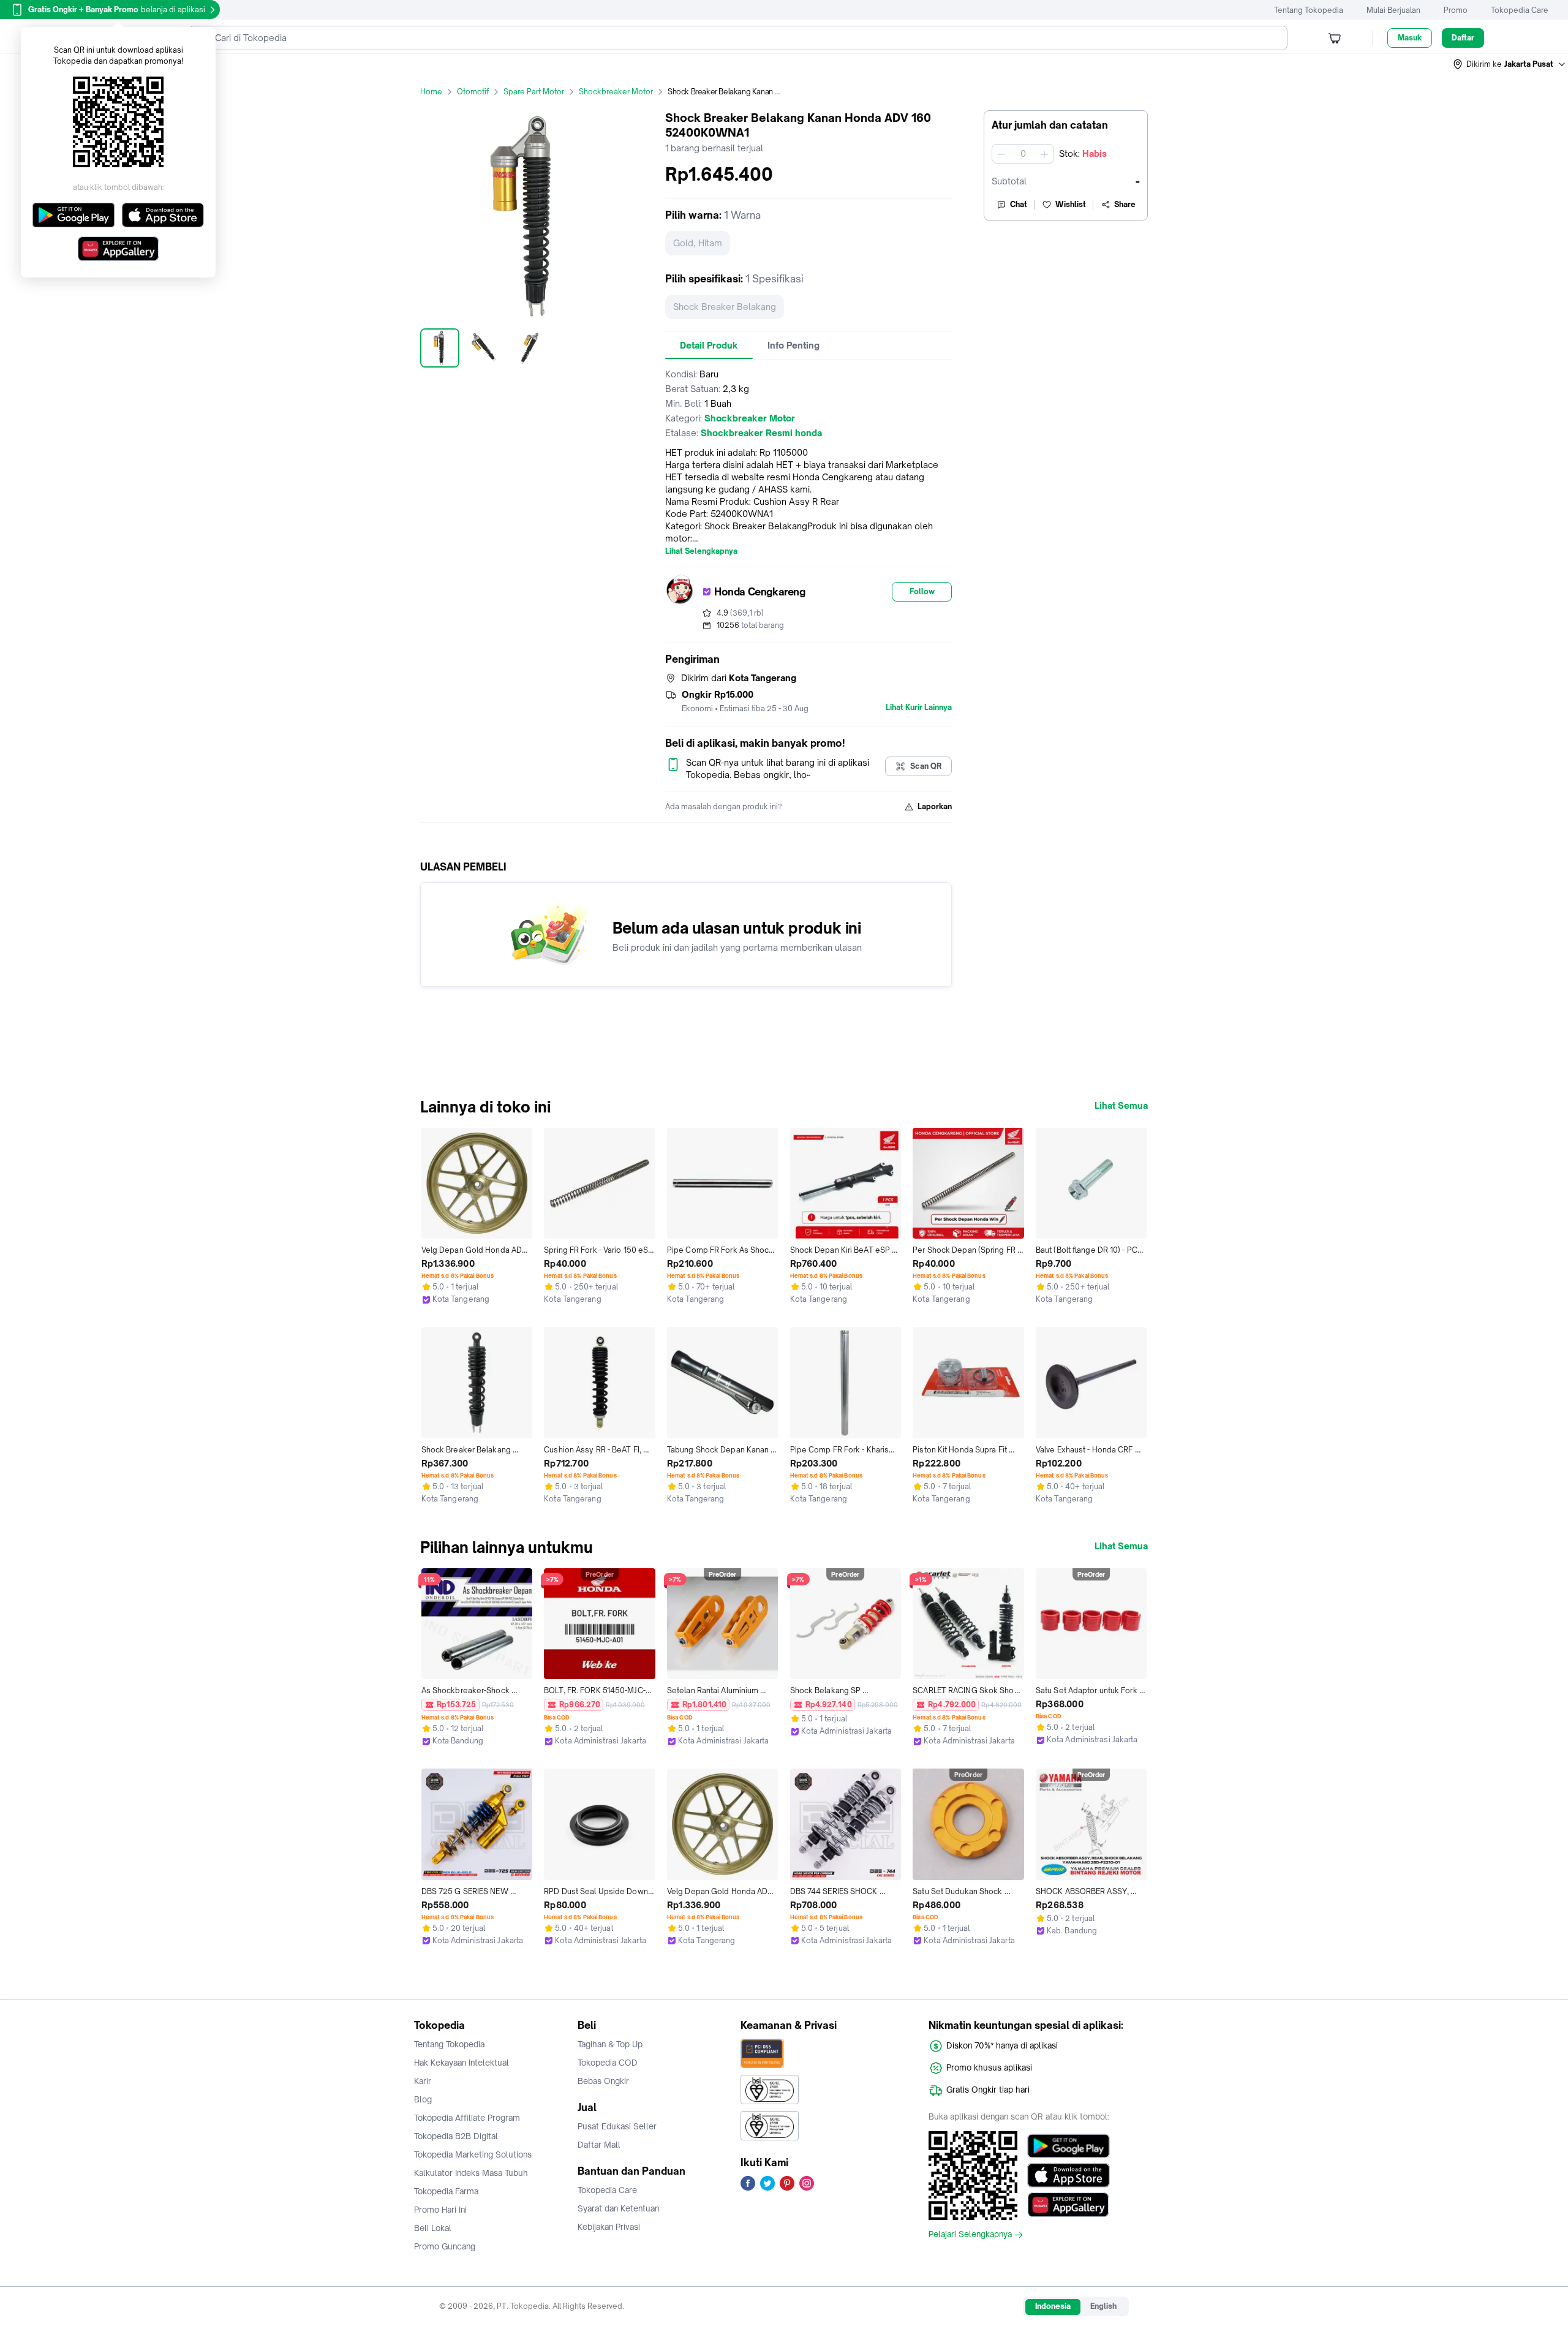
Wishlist (1071, 204)
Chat (1019, 204)
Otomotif (473, 92)
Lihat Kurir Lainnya (919, 708)
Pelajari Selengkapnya (970, 2235)
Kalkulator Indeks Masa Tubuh (471, 2173)
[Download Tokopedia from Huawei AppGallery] (1069, 2205)
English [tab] (1103, 2306)
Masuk (1410, 38)
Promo (1456, 10)
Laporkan (935, 806)
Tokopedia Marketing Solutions (473, 2154)
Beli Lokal (433, 2228)
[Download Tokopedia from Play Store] (1069, 2146)
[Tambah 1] (1044, 154)
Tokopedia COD (608, 2063)
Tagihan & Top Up (610, 2044)
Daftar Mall (599, 2145)
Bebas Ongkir (603, 2081)
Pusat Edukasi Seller (617, 2126)
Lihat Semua (1121, 1106)
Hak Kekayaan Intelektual (462, 2063)
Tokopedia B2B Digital (456, 2136)
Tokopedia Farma (446, 2191)
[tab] (709, 346)
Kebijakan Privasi (609, 2227)
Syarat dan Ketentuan (618, 2208)
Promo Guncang (445, 2246)
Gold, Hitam (698, 243)
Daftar (1463, 38)
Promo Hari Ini (440, 2210)
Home (431, 92)
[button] (1510, 64)
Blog (423, 2099)
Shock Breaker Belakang (725, 307)
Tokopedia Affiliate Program (467, 2118)
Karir (423, 2081)
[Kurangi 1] (1001, 154)
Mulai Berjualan (1393, 10)
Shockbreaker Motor (616, 92)
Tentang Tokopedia (1309, 10)
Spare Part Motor (534, 92)
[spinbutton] (1023, 154)
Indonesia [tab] (1053, 2306)
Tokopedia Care (1520, 10)
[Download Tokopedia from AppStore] (1069, 2175)
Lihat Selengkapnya (701, 551)
